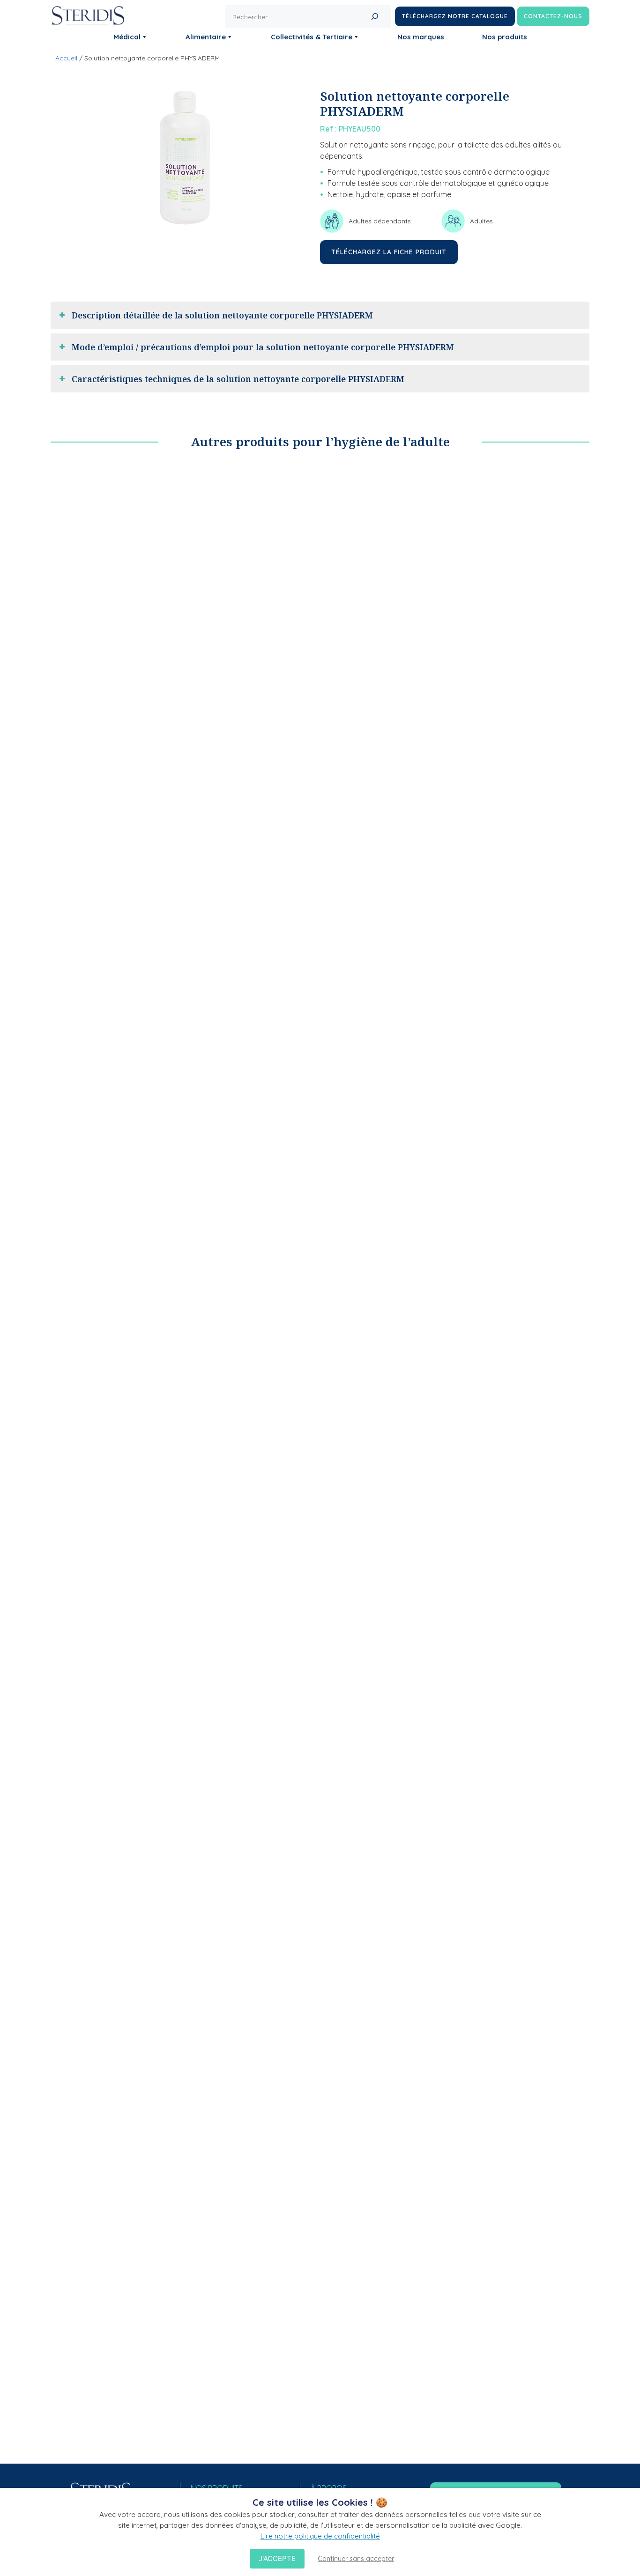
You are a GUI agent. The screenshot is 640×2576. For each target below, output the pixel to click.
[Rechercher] (375, 16)
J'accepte (277, 2558)
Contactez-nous (553, 16)
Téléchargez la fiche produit (389, 252)
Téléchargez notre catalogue (455, 16)
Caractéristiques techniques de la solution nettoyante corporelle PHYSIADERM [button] (238, 379)
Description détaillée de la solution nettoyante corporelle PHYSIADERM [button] (222, 315)
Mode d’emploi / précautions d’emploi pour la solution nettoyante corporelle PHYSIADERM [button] (263, 347)
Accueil (66, 58)
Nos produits (505, 37)
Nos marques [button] (421, 37)
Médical (127, 37)
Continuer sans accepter (356, 2559)
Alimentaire (206, 37)
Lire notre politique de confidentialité (320, 2536)
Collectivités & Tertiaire (312, 37)
